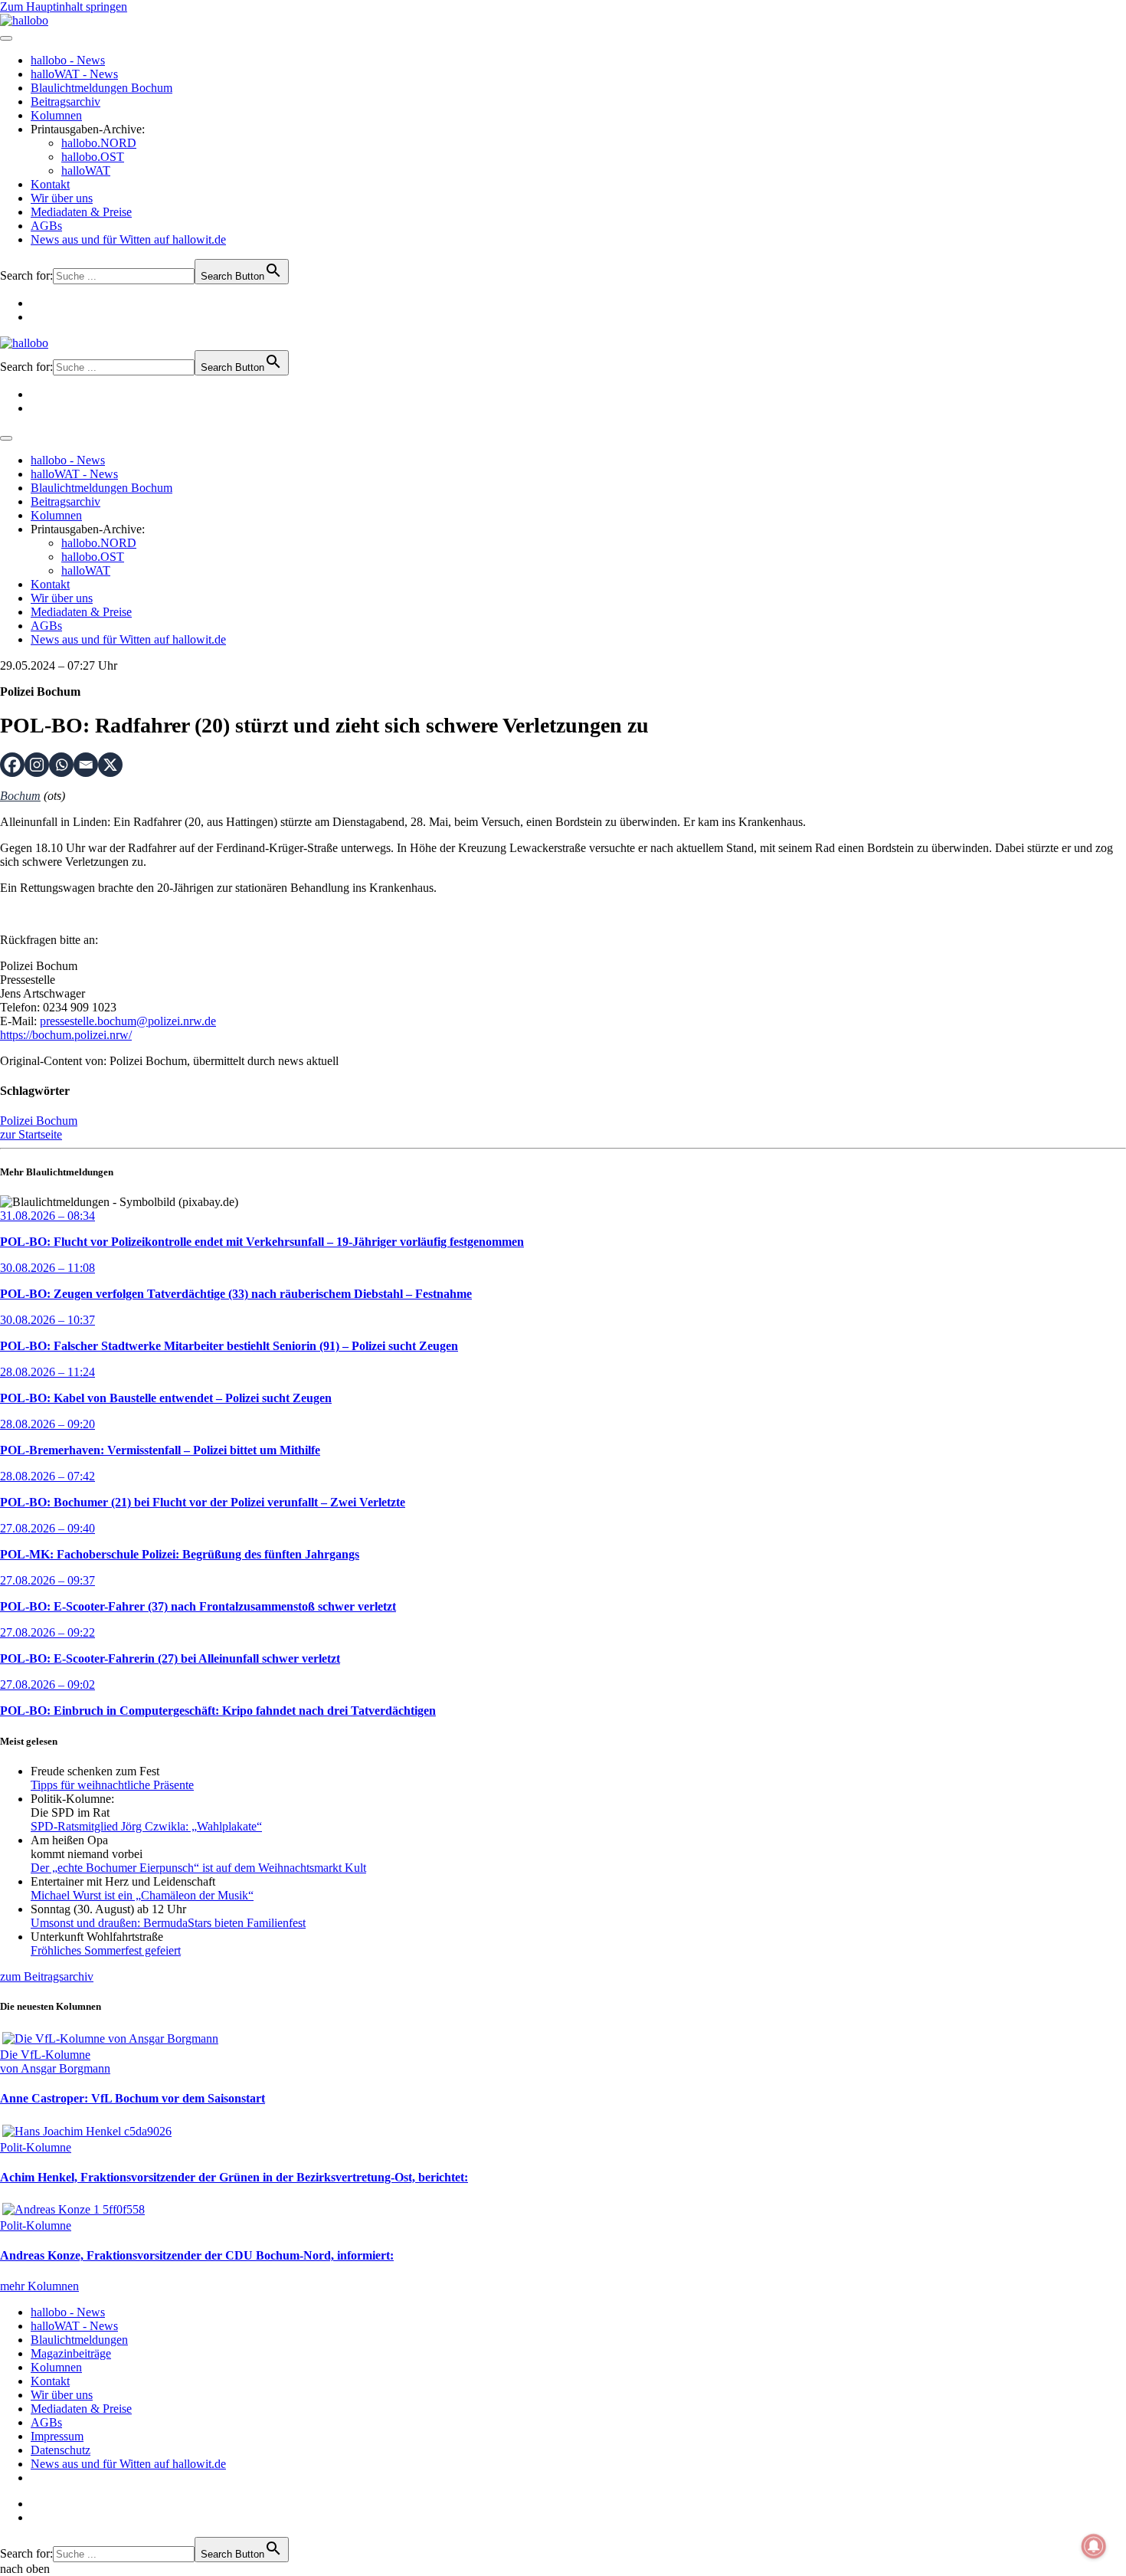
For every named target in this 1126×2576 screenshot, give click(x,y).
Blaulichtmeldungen (79, 2340)
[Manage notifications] (1094, 2546)
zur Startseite (31, 1134)
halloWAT (86, 170)
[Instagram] (37, 765)
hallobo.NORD (99, 143)
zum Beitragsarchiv (47, 1976)
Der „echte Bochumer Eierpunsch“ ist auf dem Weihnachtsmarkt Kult (198, 1868)
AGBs (46, 226)
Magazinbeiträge (71, 2353)
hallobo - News (68, 60)
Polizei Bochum (39, 1121)
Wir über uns (62, 198)
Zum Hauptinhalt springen (64, 7)
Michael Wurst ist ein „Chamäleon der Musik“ (142, 1895)
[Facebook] (12, 765)
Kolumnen (56, 115)
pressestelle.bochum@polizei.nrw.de (128, 1021)
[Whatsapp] (61, 765)
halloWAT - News (74, 74)
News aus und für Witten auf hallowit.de (128, 239)
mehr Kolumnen (39, 2286)
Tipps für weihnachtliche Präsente (112, 1785)
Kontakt (50, 184)
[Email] (86, 765)
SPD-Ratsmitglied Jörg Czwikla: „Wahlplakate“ (146, 1826)
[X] (110, 765)
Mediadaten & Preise (81, 212)
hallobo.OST (93, 157)
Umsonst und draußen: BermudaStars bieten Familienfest (168, 1923)
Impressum (57, 2436)
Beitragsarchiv (65, 102)
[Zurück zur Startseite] (24, 20)
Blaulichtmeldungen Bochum (101, 88)
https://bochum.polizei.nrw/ (66, 1035)
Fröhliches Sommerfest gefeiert (106, 1950)
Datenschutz (61, 2450)
